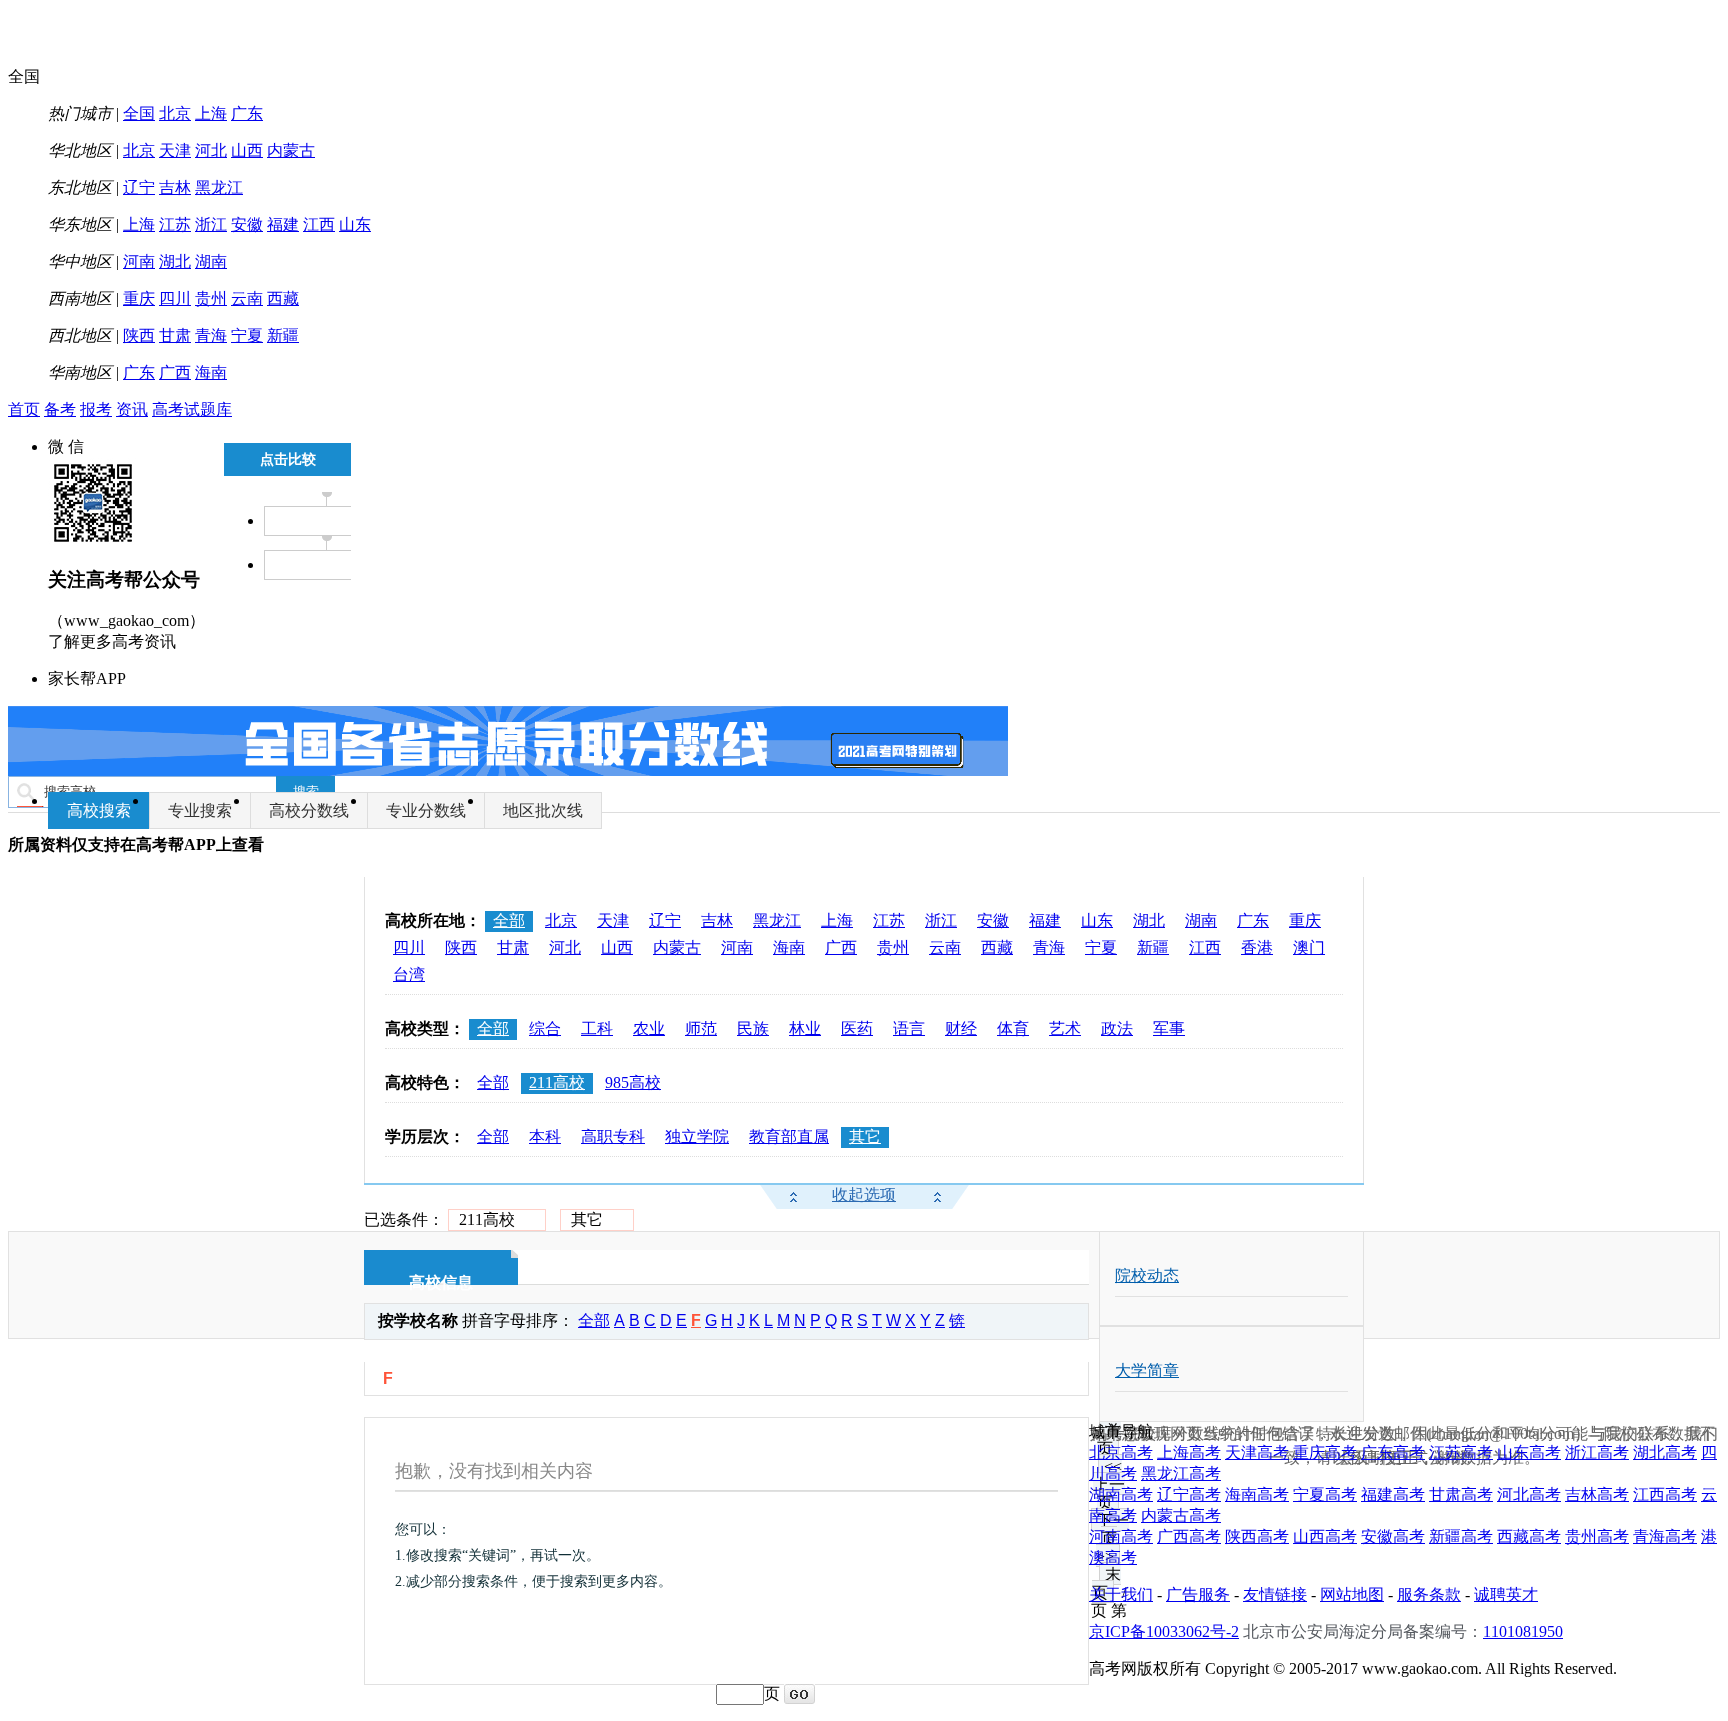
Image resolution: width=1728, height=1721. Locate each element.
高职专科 (613, 1136)
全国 (139, 113)
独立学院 (697, 1136)
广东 (247, 113)
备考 (60, 409)
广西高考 (1189, 1536)
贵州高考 (1597, 1536)
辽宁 (139, 187)
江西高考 (1665, 1494)
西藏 (283, 298)
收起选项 (864, 1194)
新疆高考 (1461, 1536)
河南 (139, 261)
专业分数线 (426, 810)
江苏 (175, 224)
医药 (857, 1028)
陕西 (139, 335)
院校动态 (1147, 1275)
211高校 (557, 1082)
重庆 (139, 298)
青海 (211, 335)
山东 (355, 224)
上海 (211, 113)
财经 (961, 1028)
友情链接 (1275, 1594)
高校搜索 (99, 810)
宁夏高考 (1325, 1494)
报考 (96, 409)
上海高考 (1189, 1452)
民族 (753, 1028)
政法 (1117, 1028)
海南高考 (1257, 1494)
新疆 (283, 335)
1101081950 (1523, 1631)
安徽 (247, 224)
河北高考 (1529, 1494)
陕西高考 (1257, 1536)
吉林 (175, 187)
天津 (175, 150)
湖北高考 (1665, 1452)
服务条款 (1429, 1594)
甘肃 (175, 335)
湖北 (175, 261)
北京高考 (1121, 1452)
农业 (649, 1028)
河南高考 (1121, 1536)
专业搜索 (200, 810)
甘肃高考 (1461, 1494)
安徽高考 (1393, 1536)
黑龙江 (219, 187)
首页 (24, 409)
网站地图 (1352, 1594)
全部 (509, 920)
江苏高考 (1461, 1452)
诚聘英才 (1506, 1594)
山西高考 (1325, 1536)
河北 (211, 150)
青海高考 (1665, 1536)
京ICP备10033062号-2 (1164, 1631)
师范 (701, 1028)
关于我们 (1121, 1594)
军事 (1169, 1028)
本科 (545, 1136)
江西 (319, 224)
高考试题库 (192, 409)
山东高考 (1529, 1452)
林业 (805, 1028)
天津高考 (1257, 1452)
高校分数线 (309, 810)
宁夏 (247, 335)
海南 (211, 372)
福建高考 (1393, 1494)
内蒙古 (291, 150)
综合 (545, 1028)
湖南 (211, 261)
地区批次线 (543, 810)
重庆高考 (1325, 1452)
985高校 (633, 1082)
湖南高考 (1121, 1494)
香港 (1257, 947)
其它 (865, 1136)
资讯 (132, 409)
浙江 (211, 224)
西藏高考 (1529, 1536)
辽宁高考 (1189, 1494)
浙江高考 (1597, 1452)
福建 (283, 224)
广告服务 (1198, 1594)
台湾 (409, 974)
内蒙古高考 (1181, 1515)
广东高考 (1393, 1452)
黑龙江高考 (1181, 1473)
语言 (909, 1028)
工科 (597, 1028)
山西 (247, 150)
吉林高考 (1597, 1494)
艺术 (1065, 1028)
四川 (175, 298)
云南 (247, 298)
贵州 (211, 298)
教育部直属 (789, 1136)
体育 (1013, 1028)
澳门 (1309, 947)
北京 (175, 113)
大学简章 (1147, 1370)
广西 (175, 372)
